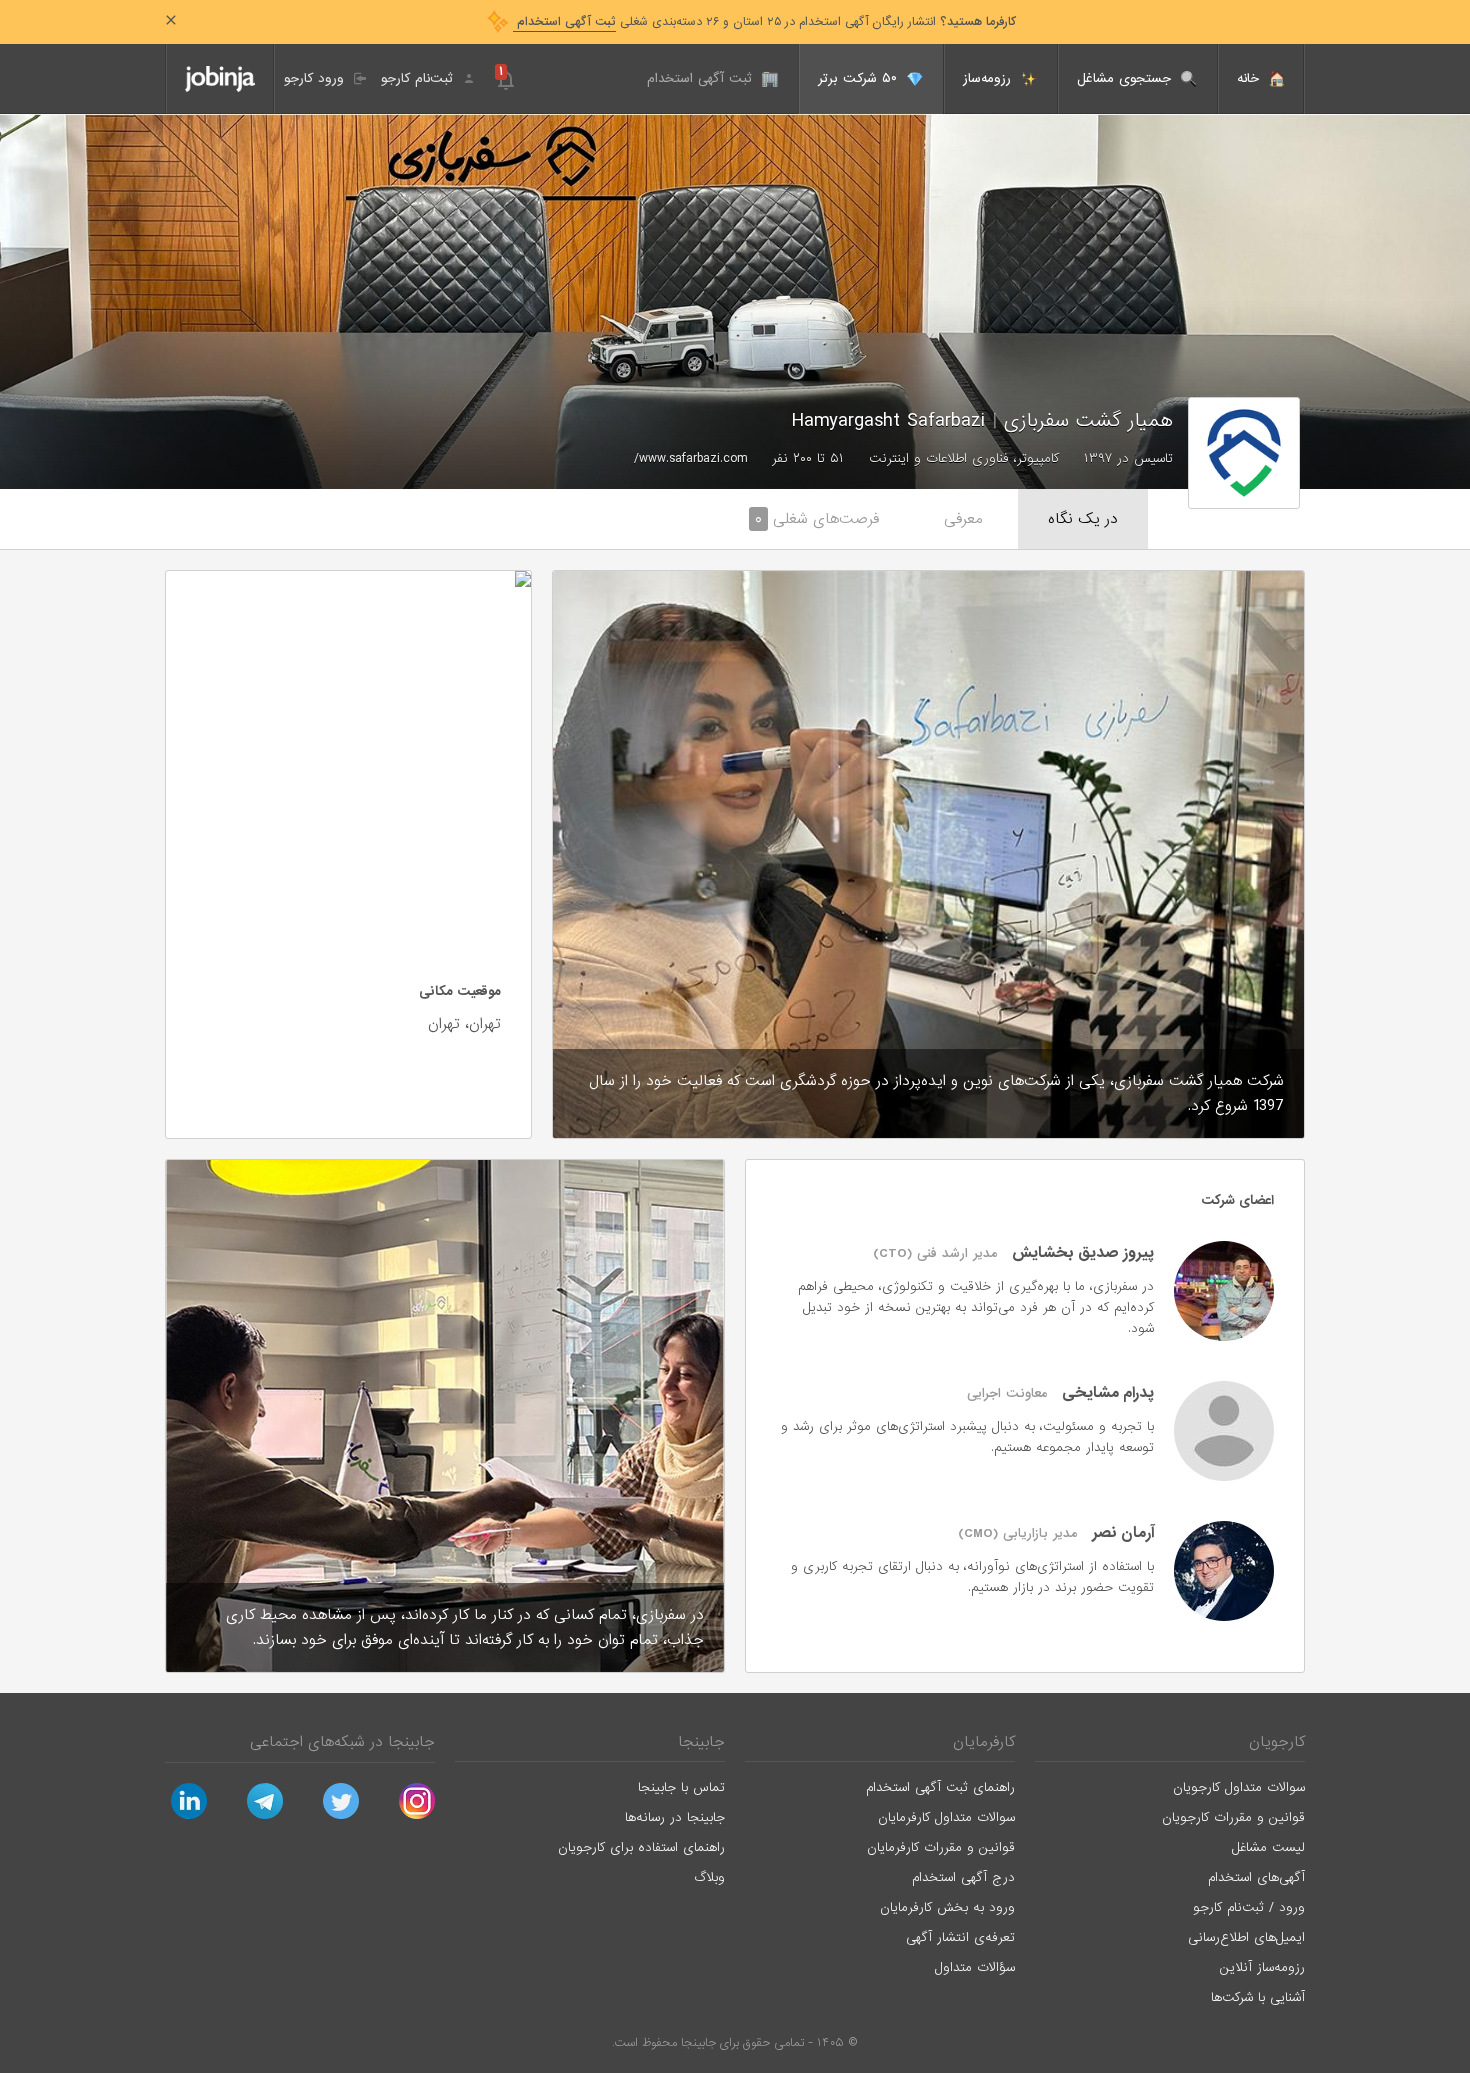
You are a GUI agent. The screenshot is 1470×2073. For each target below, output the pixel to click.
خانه (1250, 78)
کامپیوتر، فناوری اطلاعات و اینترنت (964, 458)
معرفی (963, 519)
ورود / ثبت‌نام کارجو (1249, 1907)
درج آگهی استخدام (963, 1877)
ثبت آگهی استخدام (702, 78)
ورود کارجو (316, 78)
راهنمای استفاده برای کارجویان (641, 1847)
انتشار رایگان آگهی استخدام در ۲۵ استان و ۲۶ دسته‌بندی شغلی (764, 22)
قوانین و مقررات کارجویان (1233, 1817)
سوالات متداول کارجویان (1239, 1787)
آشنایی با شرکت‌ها (1258, 1997)
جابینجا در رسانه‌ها (675, 1817)
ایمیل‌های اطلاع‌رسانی (1246, 1937)
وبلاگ (709, 1877)
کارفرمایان (984, 1742)
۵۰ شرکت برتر (860, 78)
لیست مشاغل (1268, 1847)
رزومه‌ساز (989, 78)
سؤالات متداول (975, 1967)
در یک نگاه (1083, 519)
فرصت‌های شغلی (817, 519)
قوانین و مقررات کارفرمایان (941, 1847)
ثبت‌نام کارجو (419, 78)
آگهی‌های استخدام (1256, 1877)
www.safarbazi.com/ (690, 458)
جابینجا (701, 1742)
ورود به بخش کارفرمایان (947, 1907)
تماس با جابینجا (681, 1787)
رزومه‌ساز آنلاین (1262, 1967)
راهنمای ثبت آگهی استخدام (940, 1787)
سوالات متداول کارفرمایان (946, 1817)
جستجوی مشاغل (1126, 78)
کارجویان (1277, 1742)
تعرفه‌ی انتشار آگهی (960, 1937)
